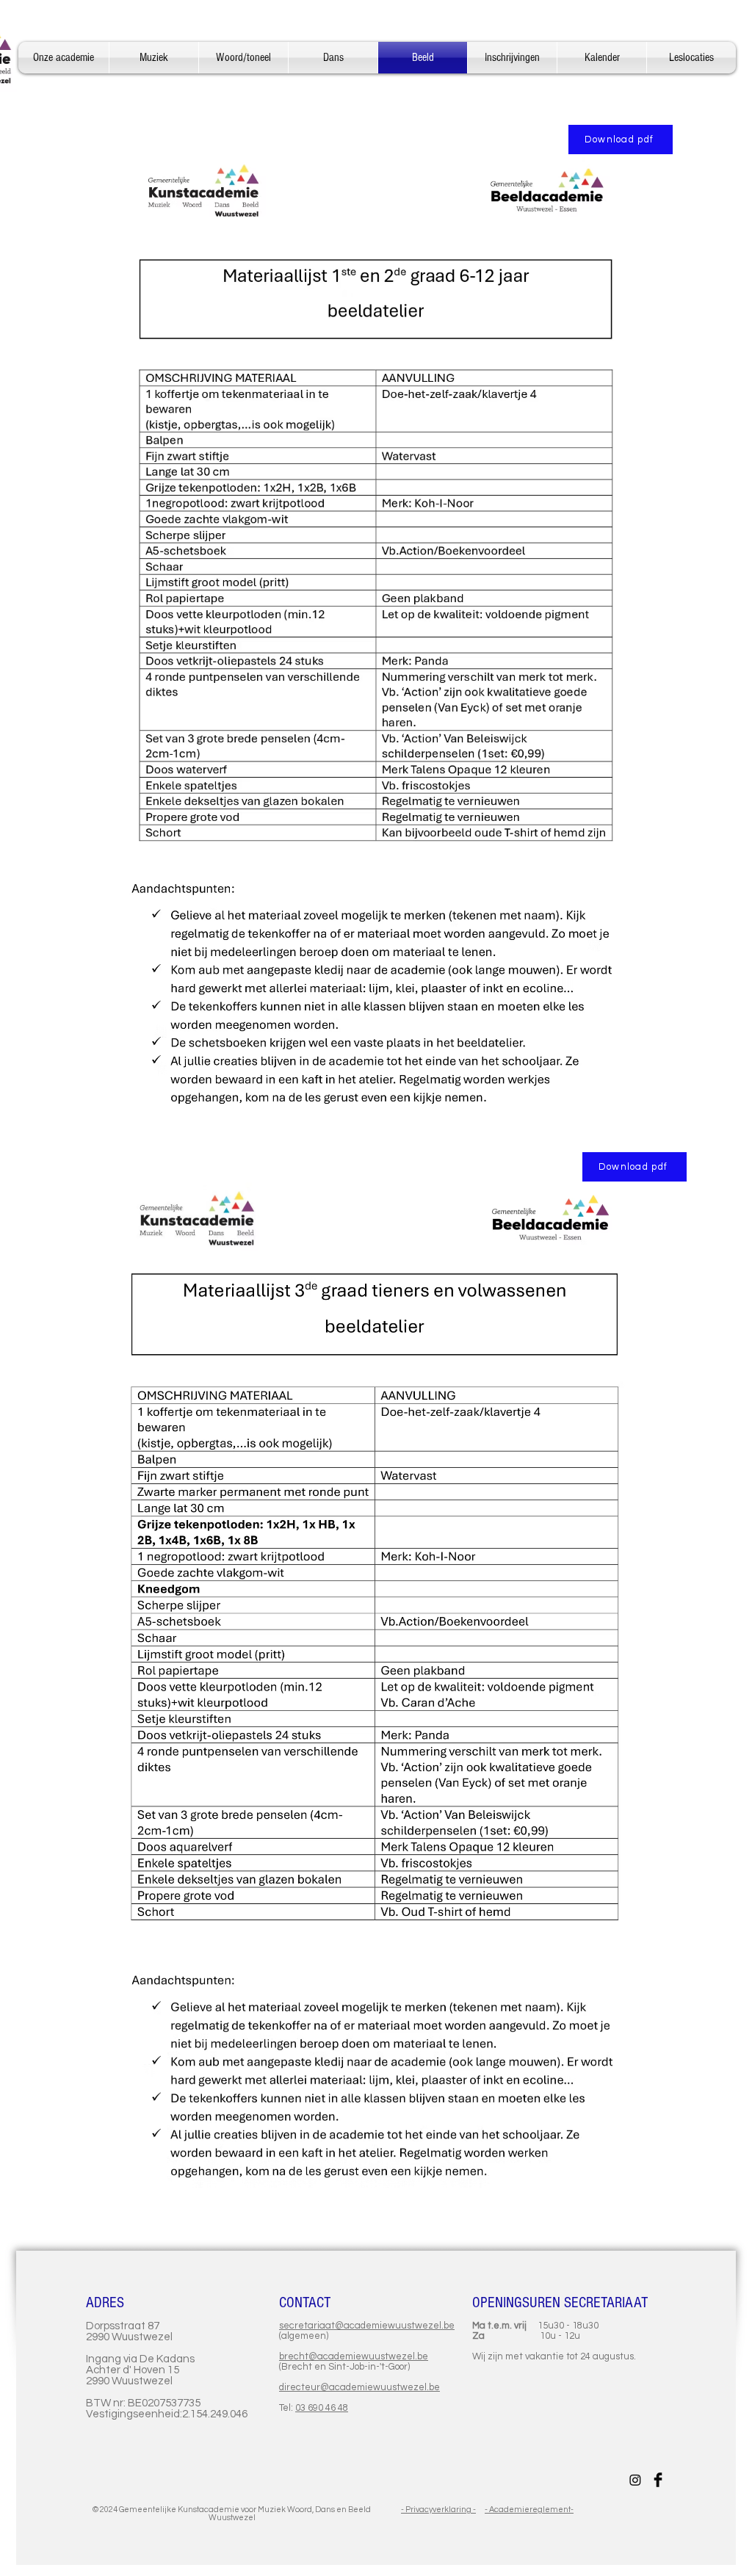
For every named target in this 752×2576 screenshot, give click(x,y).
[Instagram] (635, 2480)
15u (546, 2326)
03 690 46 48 (322, 2408)
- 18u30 (581, 2326)
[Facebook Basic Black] (658, 2480)
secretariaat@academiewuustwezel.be (367, 2326)
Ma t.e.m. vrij (505, 2326)
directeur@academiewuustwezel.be (359, 2387)
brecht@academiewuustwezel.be (354, 2356)
